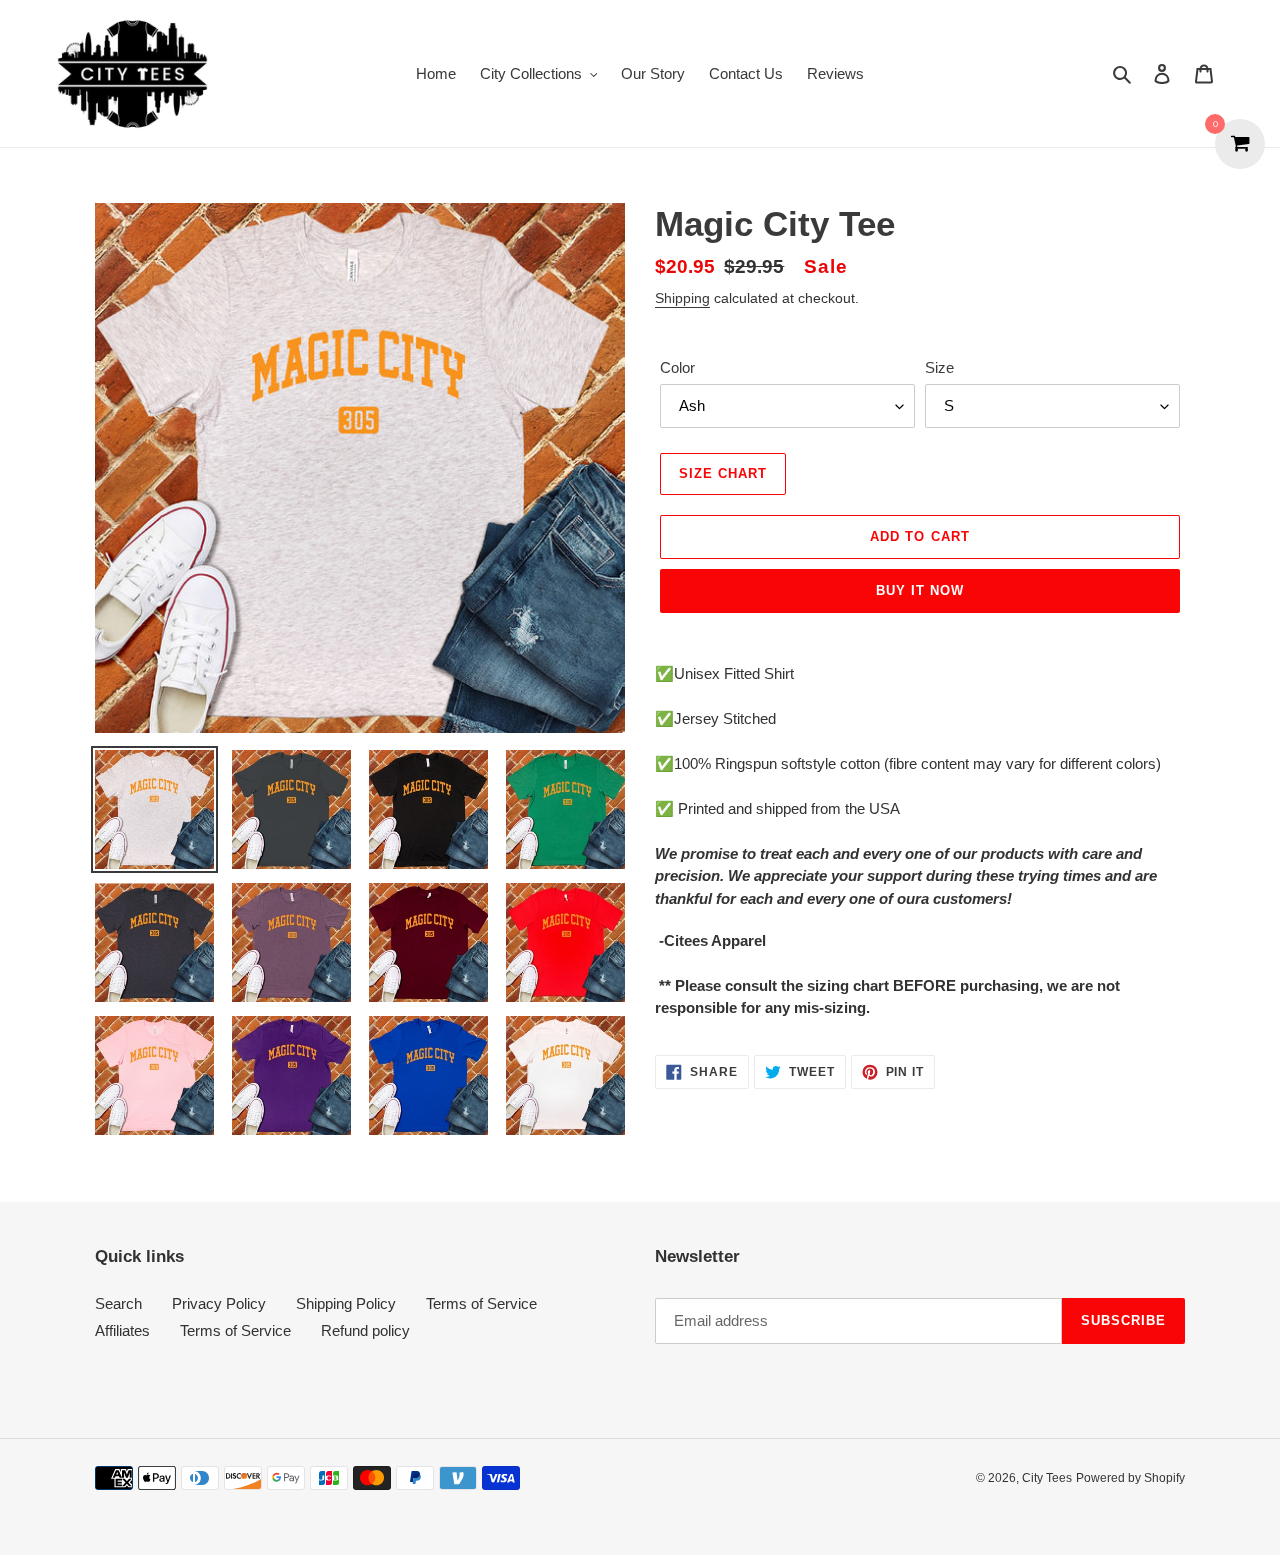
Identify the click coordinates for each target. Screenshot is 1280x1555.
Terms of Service (481, 1303)
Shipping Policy (346, 1303)
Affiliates (122, 1330)
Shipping (682, 298)
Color (677, 367)
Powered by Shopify (1130, 1478)
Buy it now (920, 590)
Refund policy (365, 1330)
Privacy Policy (219, 1303)
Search (118, 1303)
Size (939, 367)
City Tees (1047, 1478)
